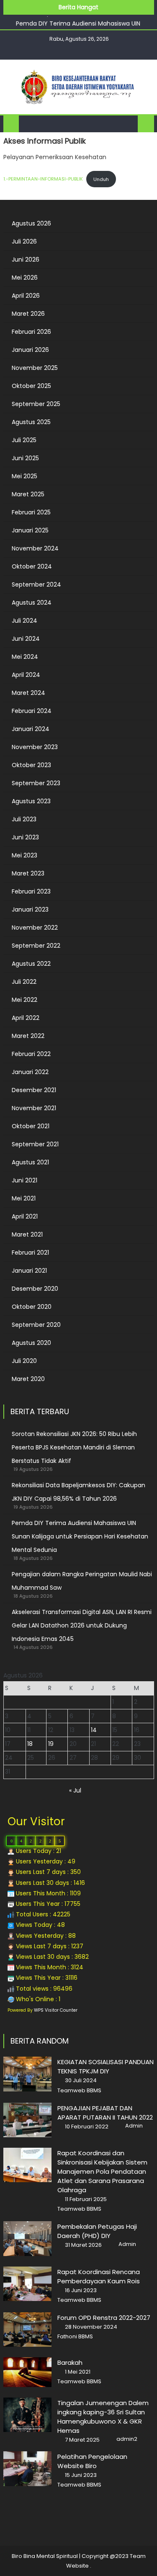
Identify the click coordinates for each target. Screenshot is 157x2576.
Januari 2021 (29, 1271)
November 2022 (35, 928)
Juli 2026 (24, 241)
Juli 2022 (24, 982)
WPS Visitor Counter (56, 2010)
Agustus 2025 (31, 422)
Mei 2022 (24, 1000)
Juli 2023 (24, 819)
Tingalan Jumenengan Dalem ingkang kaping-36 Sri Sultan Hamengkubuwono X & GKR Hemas (103, 2417)
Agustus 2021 (30, 1162)
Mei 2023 (24, 855)
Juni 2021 (24, 1180)
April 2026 (26, 296)
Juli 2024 (24, 621)
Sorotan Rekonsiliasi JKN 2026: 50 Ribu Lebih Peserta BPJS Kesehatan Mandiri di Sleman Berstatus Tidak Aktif (74, 1447)
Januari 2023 (30, 909)
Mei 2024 (25, 657)
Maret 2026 (28, 314)
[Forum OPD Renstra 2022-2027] (27, 2330)
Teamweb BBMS (79, 2091)
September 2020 (36, 1325)
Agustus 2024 (32, 603)
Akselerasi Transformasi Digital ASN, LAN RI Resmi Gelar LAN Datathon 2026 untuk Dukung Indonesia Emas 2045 (82, 1625)
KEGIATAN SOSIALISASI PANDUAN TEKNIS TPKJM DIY (106, 2066)
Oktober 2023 (31, 765)
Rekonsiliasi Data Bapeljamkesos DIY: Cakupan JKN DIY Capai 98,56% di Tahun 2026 (78, 1492)
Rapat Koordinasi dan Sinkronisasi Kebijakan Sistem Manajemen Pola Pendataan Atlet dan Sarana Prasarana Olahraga (102, 2171)
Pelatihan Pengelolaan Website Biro (92, 2461)
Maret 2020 (28, 1379)
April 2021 (25, 1216)
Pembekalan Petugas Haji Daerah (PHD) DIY (97, 2231)
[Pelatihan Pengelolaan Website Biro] (27, 2469)
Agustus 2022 (31, 964)
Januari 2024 (31, 729)
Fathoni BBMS (75, 2337)
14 (94, 1730)
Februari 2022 (31, 1054)
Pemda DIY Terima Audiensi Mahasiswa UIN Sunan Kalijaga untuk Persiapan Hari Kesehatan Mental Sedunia (80, 1536)
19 (51, 1744)
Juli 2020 (24, 1361)
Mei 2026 (25, 278)
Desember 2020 (35, 1289)
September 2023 (36, 783)
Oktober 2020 (32, 1307)
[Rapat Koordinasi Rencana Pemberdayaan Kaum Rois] (27, 2284)
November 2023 (35, 747)
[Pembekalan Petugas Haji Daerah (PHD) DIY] (27, 2238)
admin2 (127, 2439)
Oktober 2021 (31, 1126)
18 (30, 1744)
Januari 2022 (30, 1072)
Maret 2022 (28, 1036)
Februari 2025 (31, 512)
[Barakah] (27, 2372)
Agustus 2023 (31, 801)
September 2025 (36, 404)
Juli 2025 (24, 440)
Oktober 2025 (31, 386)
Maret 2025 (28, 494)
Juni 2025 (25, 458)
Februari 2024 (32, 711)
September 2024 (36, 584)
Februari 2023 (31, 891)
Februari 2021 (30, 1253)
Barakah (70, 2362)
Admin (134, 2126)
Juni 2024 (26, 639)
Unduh (101, 179)
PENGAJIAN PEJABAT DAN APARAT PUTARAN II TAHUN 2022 (105, 2113)
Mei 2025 (24, 476)
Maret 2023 (28, 873)
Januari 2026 (30, 350)
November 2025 (35, 368)
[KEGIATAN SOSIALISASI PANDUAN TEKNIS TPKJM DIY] (27, 2074)
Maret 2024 (28, 693)
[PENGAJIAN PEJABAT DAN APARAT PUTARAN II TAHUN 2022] (27, 2120)
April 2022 (26, 1018)
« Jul (75, 1790)
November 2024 (35, 548)
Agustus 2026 (31, 223)
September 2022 (36, 946)
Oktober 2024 (32, 566)
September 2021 (35, 1144)
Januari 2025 (30, 530)
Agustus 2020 (31, 1343)
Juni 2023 (25, 837)
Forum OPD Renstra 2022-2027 (104, 2318)
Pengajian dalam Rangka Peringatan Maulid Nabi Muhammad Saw (82, 1581)
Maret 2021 (27, 1234)
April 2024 (26, 675)
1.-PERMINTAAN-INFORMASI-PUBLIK (43, 179)
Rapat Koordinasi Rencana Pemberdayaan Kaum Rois (99, 2276)
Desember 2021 (34, 1090)
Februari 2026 (31, 332)
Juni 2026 (26, 259)
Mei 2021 (24, 1198)
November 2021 (34, 1108)
